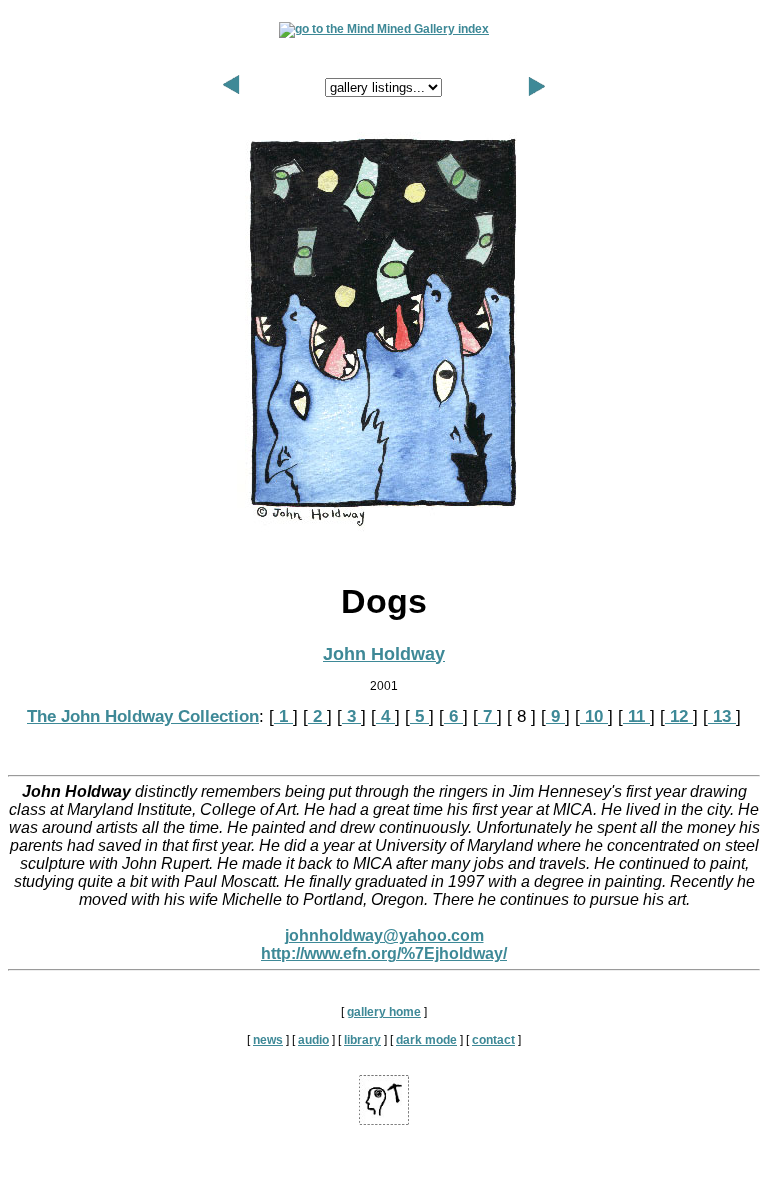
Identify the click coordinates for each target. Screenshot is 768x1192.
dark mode (426, 1040)
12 (679, 716)
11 (636, 716)
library (362, 1040)
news (268, 1040)
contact (493, 1040)
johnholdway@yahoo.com (384, 935)
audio (313, 1040)
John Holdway (384, 654)
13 (722, 716)
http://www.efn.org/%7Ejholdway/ (384, 953)
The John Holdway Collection (143, 716)
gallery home (384, 1012)
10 (594, 716)
